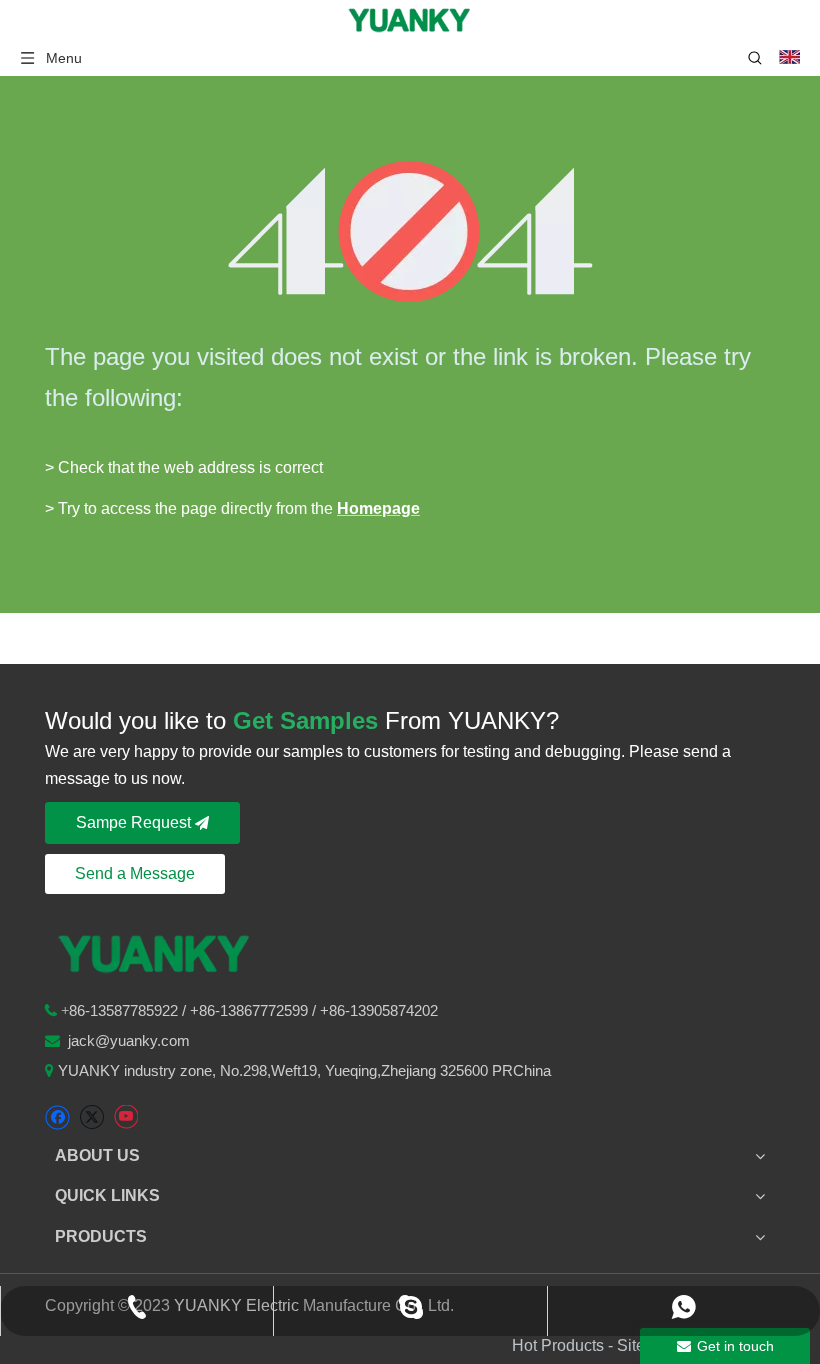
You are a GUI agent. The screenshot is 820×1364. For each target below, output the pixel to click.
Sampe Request (135, 822)
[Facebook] (57, 1117)
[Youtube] (125, 1117)
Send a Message (135, 873)
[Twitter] (91, 1117)
